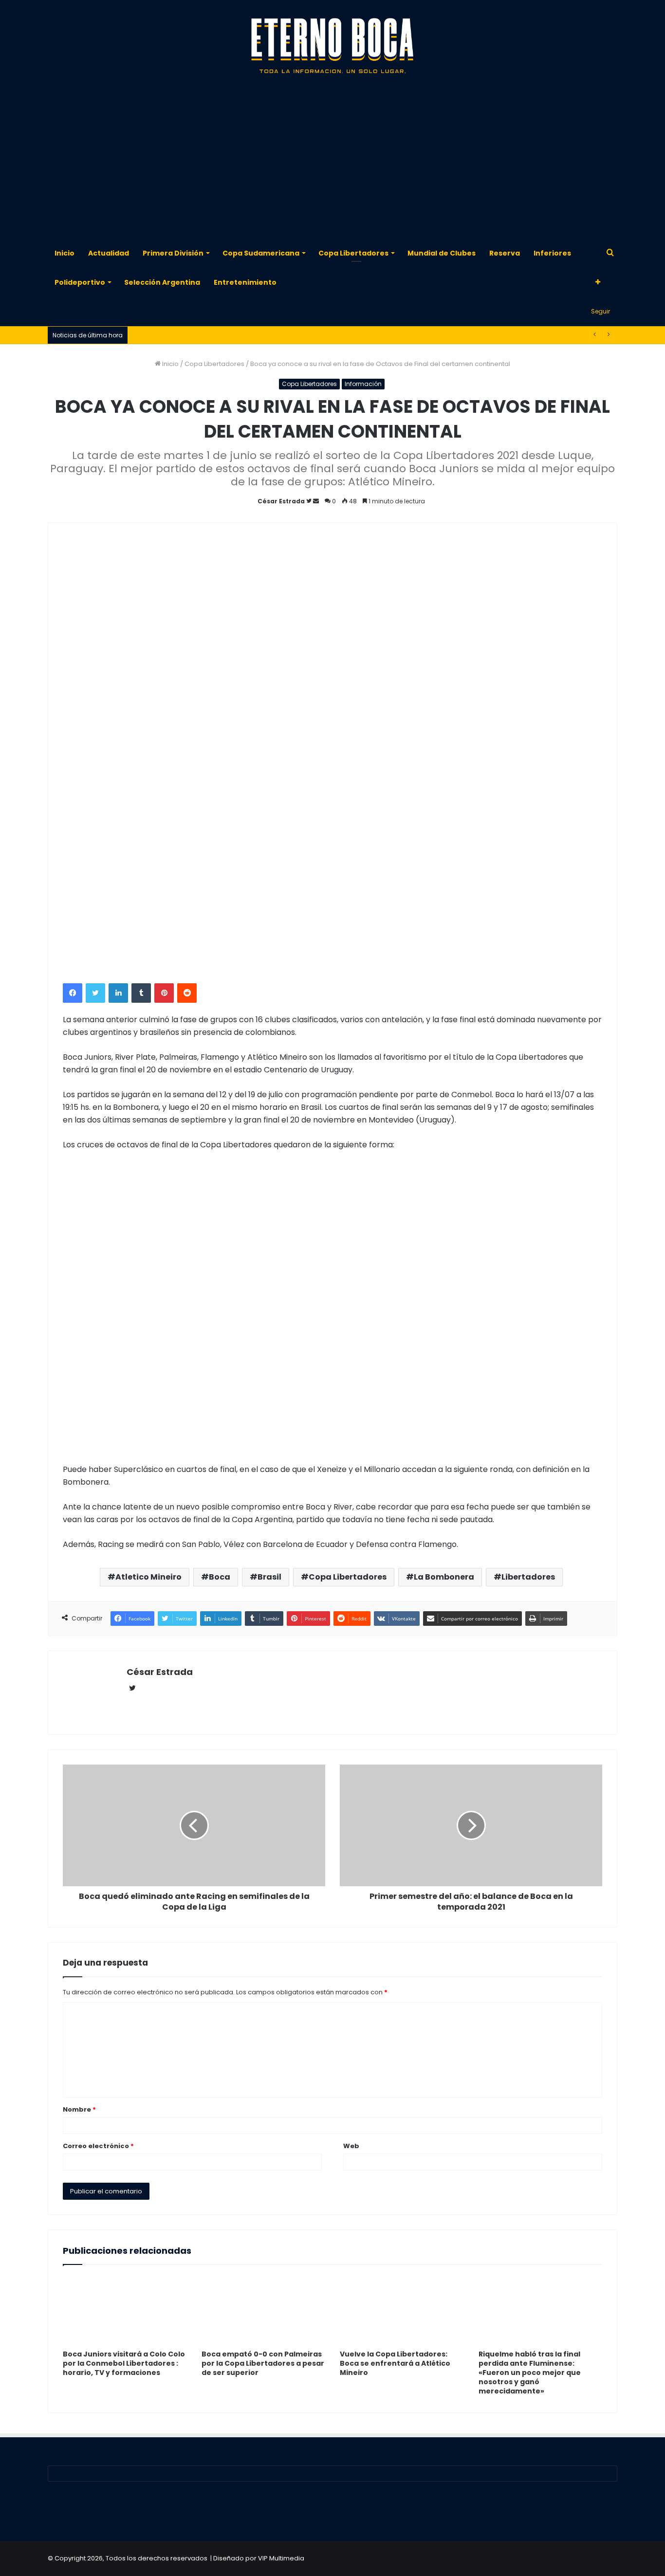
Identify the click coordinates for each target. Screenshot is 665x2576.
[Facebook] (73, 993)
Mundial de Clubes (442, 253)
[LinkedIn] (118, 993)
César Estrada (281, 501)
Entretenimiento (245, 282)
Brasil (269, 1577)
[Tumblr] (141, 993)
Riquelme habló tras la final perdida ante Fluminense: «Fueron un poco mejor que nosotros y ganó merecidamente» (530, 2373)
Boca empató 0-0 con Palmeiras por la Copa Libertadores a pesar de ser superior (263, 2363)
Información (363, 384)
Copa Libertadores (353, 253)
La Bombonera (444, 1577)
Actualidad (109, 253)
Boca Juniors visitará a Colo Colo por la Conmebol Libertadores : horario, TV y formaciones (124, 2363)
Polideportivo (80, 282)
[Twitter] (95, 993)
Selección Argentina (162, 282)
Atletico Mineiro (148, 1577)
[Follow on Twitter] (310, 501)
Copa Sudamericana (261, 253)
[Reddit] (187, 993)
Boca (220, 1577)
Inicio (65, 253)
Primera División (173, 253)
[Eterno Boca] (332, 46)
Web (351, 2146)
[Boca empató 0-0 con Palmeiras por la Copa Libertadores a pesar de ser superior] (264, 2310)
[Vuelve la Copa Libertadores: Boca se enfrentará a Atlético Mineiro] (402, 2310)
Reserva (505, 253)
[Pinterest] (164, 993)
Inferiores (552, 253)
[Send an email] (316, 501)
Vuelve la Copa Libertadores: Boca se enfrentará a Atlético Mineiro (395, 2363)
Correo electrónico (98, 2146)
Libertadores (528, 1577)
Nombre (79, 2109)
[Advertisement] (332, 161)
